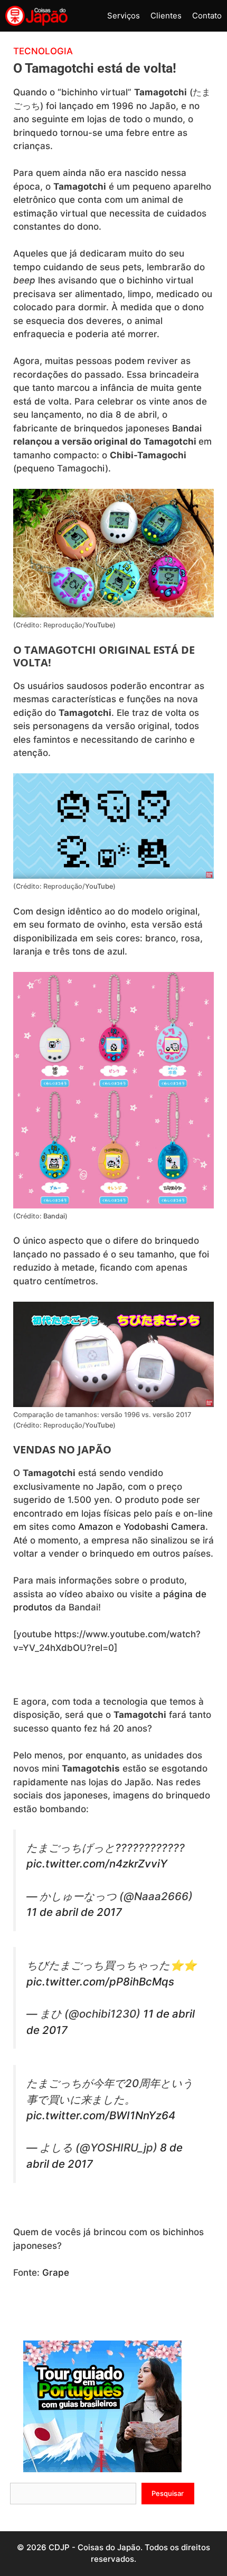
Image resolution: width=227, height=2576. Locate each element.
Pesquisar (168, 2493)
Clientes (166, 16)
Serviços (124, 16)
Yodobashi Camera (164, 1527)
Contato (207, 16)
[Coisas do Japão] (36, 16)
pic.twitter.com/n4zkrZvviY (97, 1864)
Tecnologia (43, 51)
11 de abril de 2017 (74, 1912)
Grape (56, 2273)
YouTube (99, 625)
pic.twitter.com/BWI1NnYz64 (101, 2115)
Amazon (97, 1527)
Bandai (187, 428)
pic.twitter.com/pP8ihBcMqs (100, 1982)
